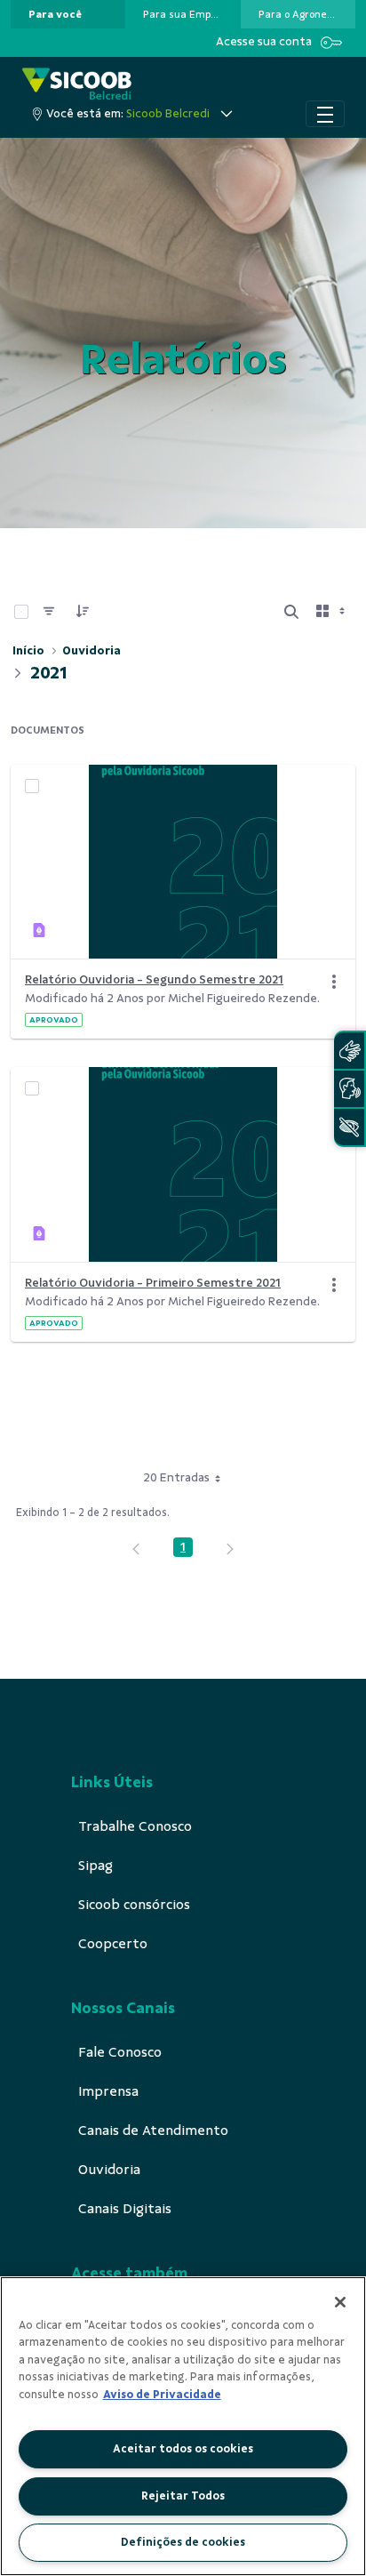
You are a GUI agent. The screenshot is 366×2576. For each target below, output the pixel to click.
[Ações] (334, 982)
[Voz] (349, 1089)
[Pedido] (83, 612)
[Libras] (349, 1051)
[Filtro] (49, 612)
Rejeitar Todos (183, 2496)
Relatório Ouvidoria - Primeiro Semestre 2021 (153, 1283)
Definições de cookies (183, 2542)
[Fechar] (340, 2302)
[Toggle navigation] (325, 114)
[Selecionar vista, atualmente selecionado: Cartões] (332, 612)
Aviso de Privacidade (162, 2395)
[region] (183, 2426)
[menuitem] (55, 14)
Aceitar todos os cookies (183, 2449)
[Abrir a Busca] (291, 612)
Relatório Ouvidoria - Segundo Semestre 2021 (154, 979)
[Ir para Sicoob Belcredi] (77, 84)
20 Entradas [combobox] (176, 1477)
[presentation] (68, 14)
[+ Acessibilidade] (349, 1127)
